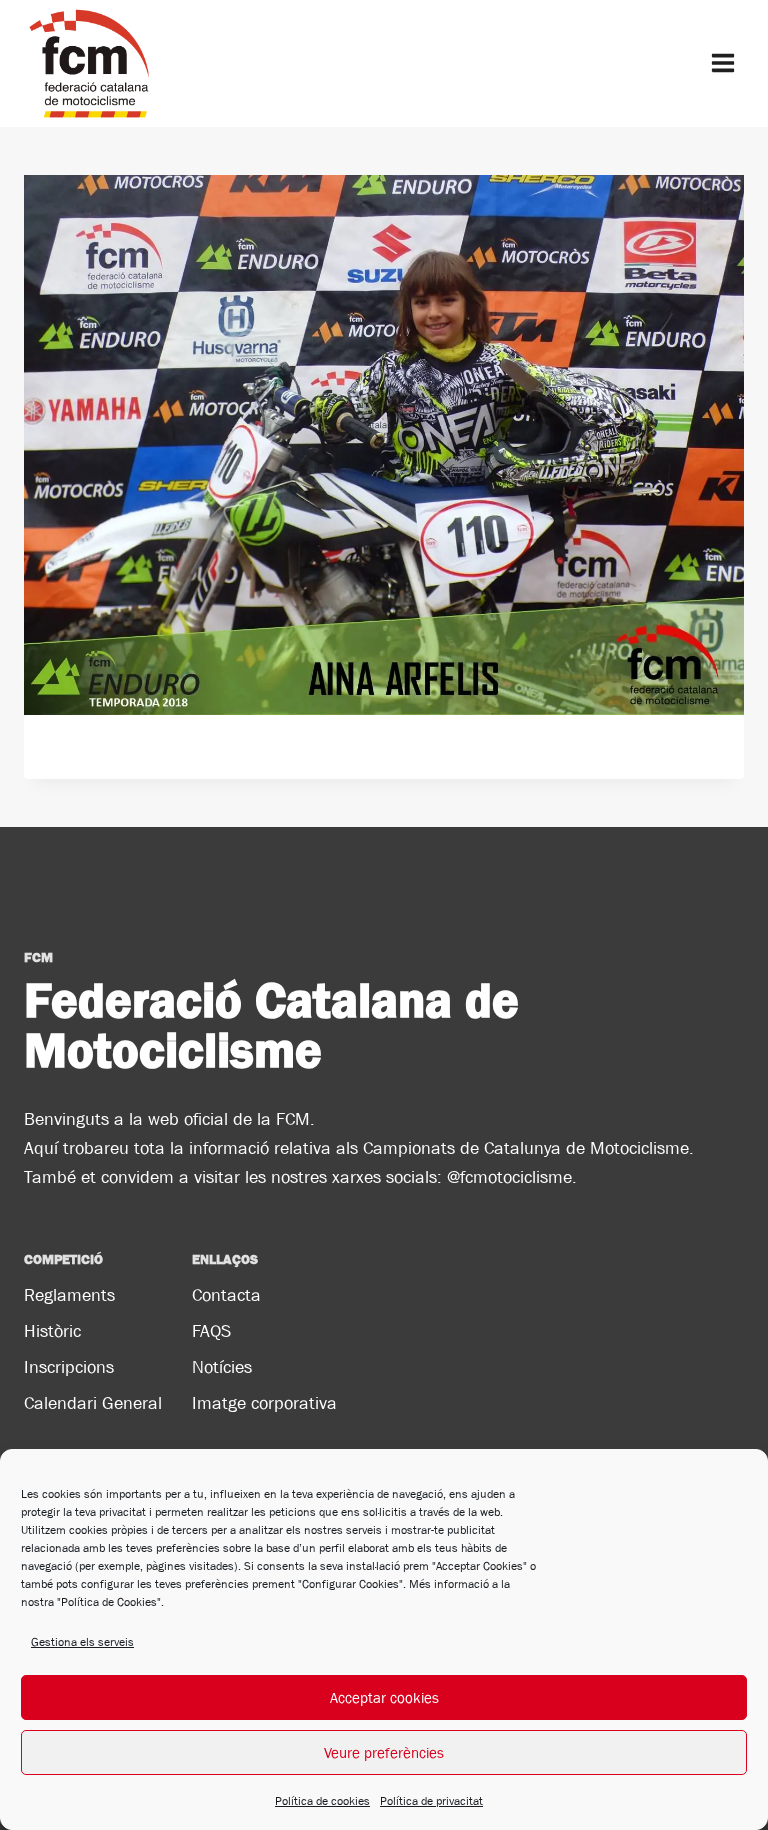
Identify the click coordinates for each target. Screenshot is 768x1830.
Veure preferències (384, 1752)
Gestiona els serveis (82, 1642)
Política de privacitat (431, 1801)
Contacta (226, 1295)
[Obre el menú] (722, 63)
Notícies (222, 1367)
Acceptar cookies (384, 1697)
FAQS (211, 1331)
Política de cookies (322, 1801)
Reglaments (69, 1295)
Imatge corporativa (264, 1403)
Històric (52, 1331)
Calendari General (93, 1403)
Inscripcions (69, 1367)
